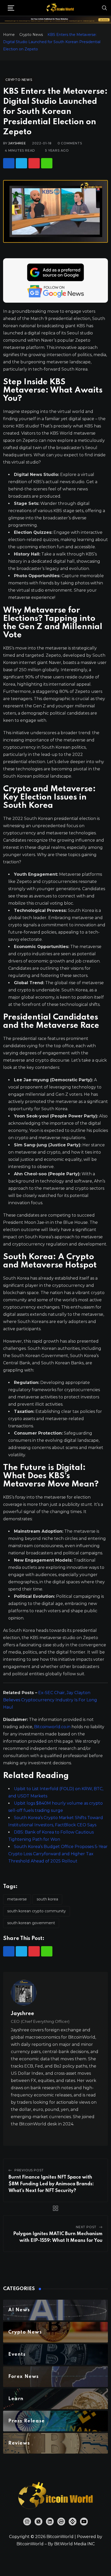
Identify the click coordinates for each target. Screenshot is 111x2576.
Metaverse (17, 1899)
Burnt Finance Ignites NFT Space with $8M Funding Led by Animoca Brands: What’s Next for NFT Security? (51, 2184)
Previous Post (29, 2170)
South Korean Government (31, 1923)
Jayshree (17, 143)
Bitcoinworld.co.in (53, 1727)
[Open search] (105, 8)
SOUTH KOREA (47, 1899)
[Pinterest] (34, 163)
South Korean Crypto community (37, 1911)
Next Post (86, 2227)
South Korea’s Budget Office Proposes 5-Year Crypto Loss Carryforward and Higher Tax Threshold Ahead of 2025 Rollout (58, 1854)
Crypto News (31, 35)
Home (9, 35)
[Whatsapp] (47, 163)
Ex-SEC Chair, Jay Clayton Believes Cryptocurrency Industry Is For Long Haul (50, 1700)
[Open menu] (11, 8)
